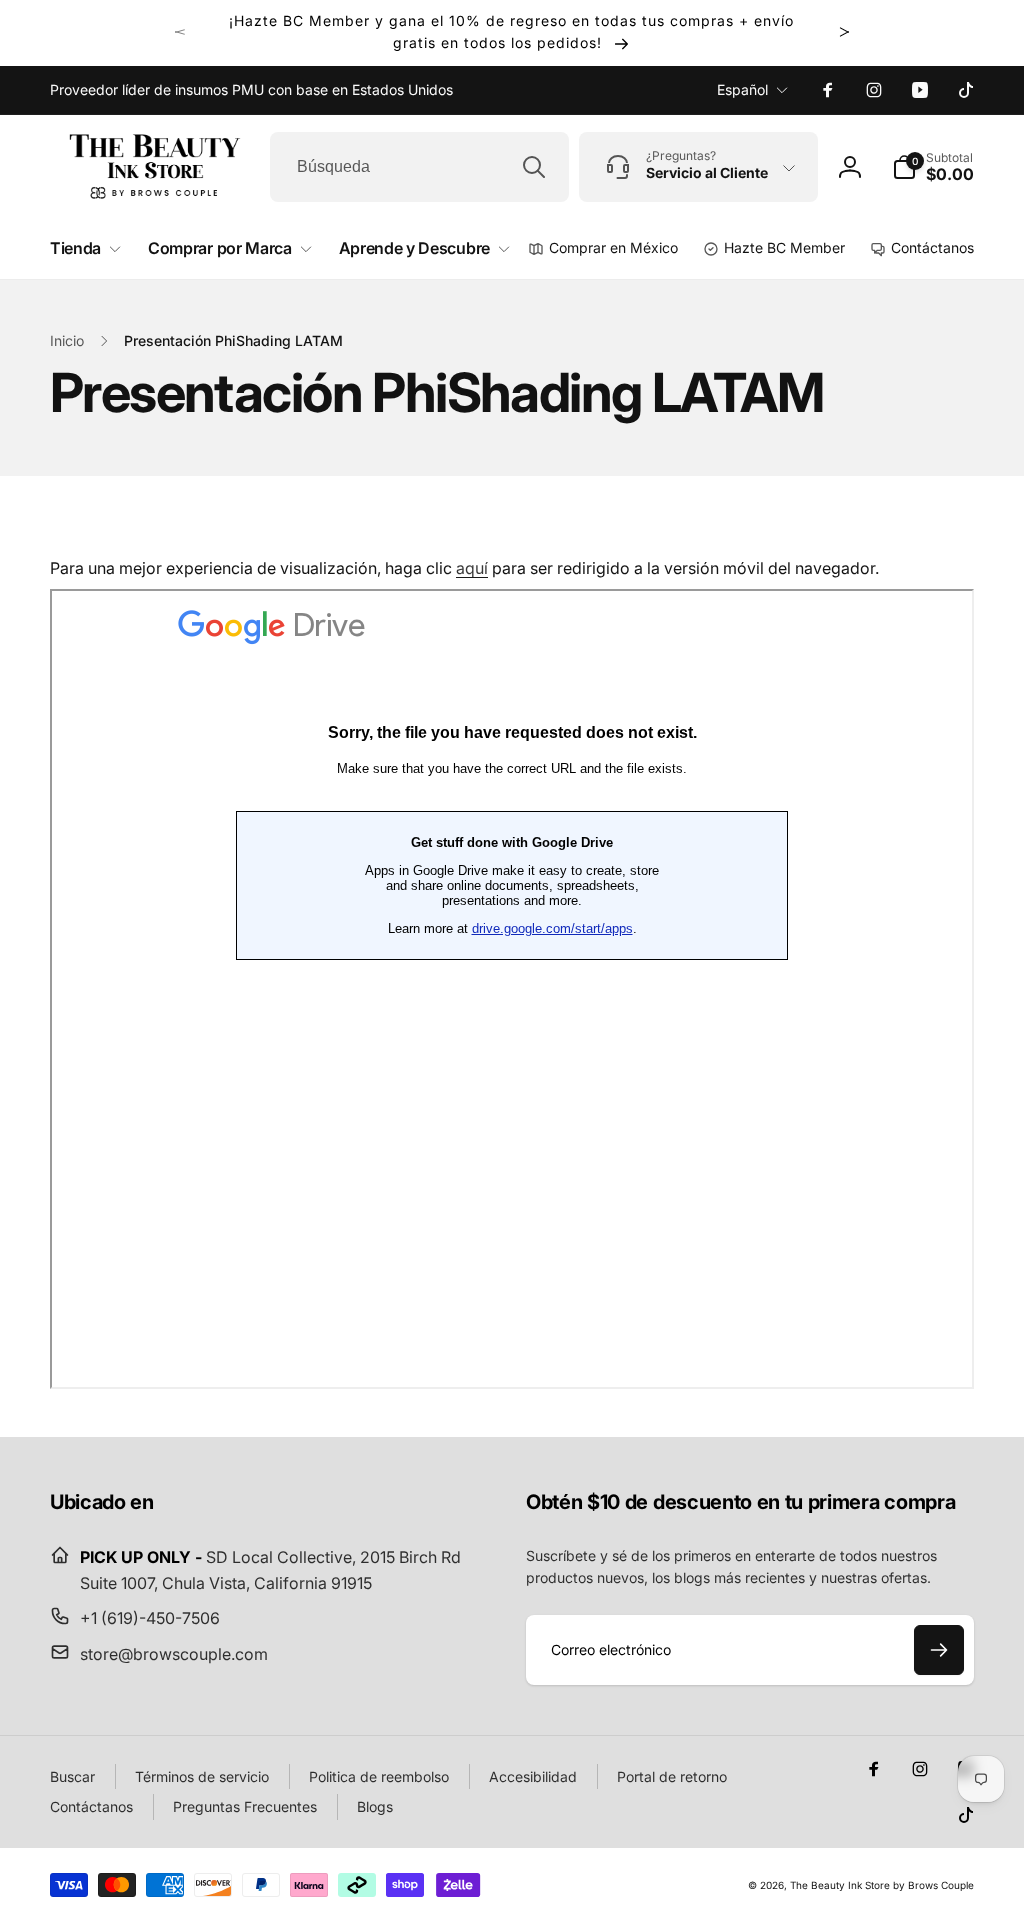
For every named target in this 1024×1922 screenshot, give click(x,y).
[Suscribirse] (939, 1650)
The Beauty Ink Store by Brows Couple (882, 1885)
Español (742, 89)
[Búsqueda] (534, 167)
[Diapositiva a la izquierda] (180, 32)
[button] (933, 167)
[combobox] (419, 167)
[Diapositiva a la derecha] (844, 32)
